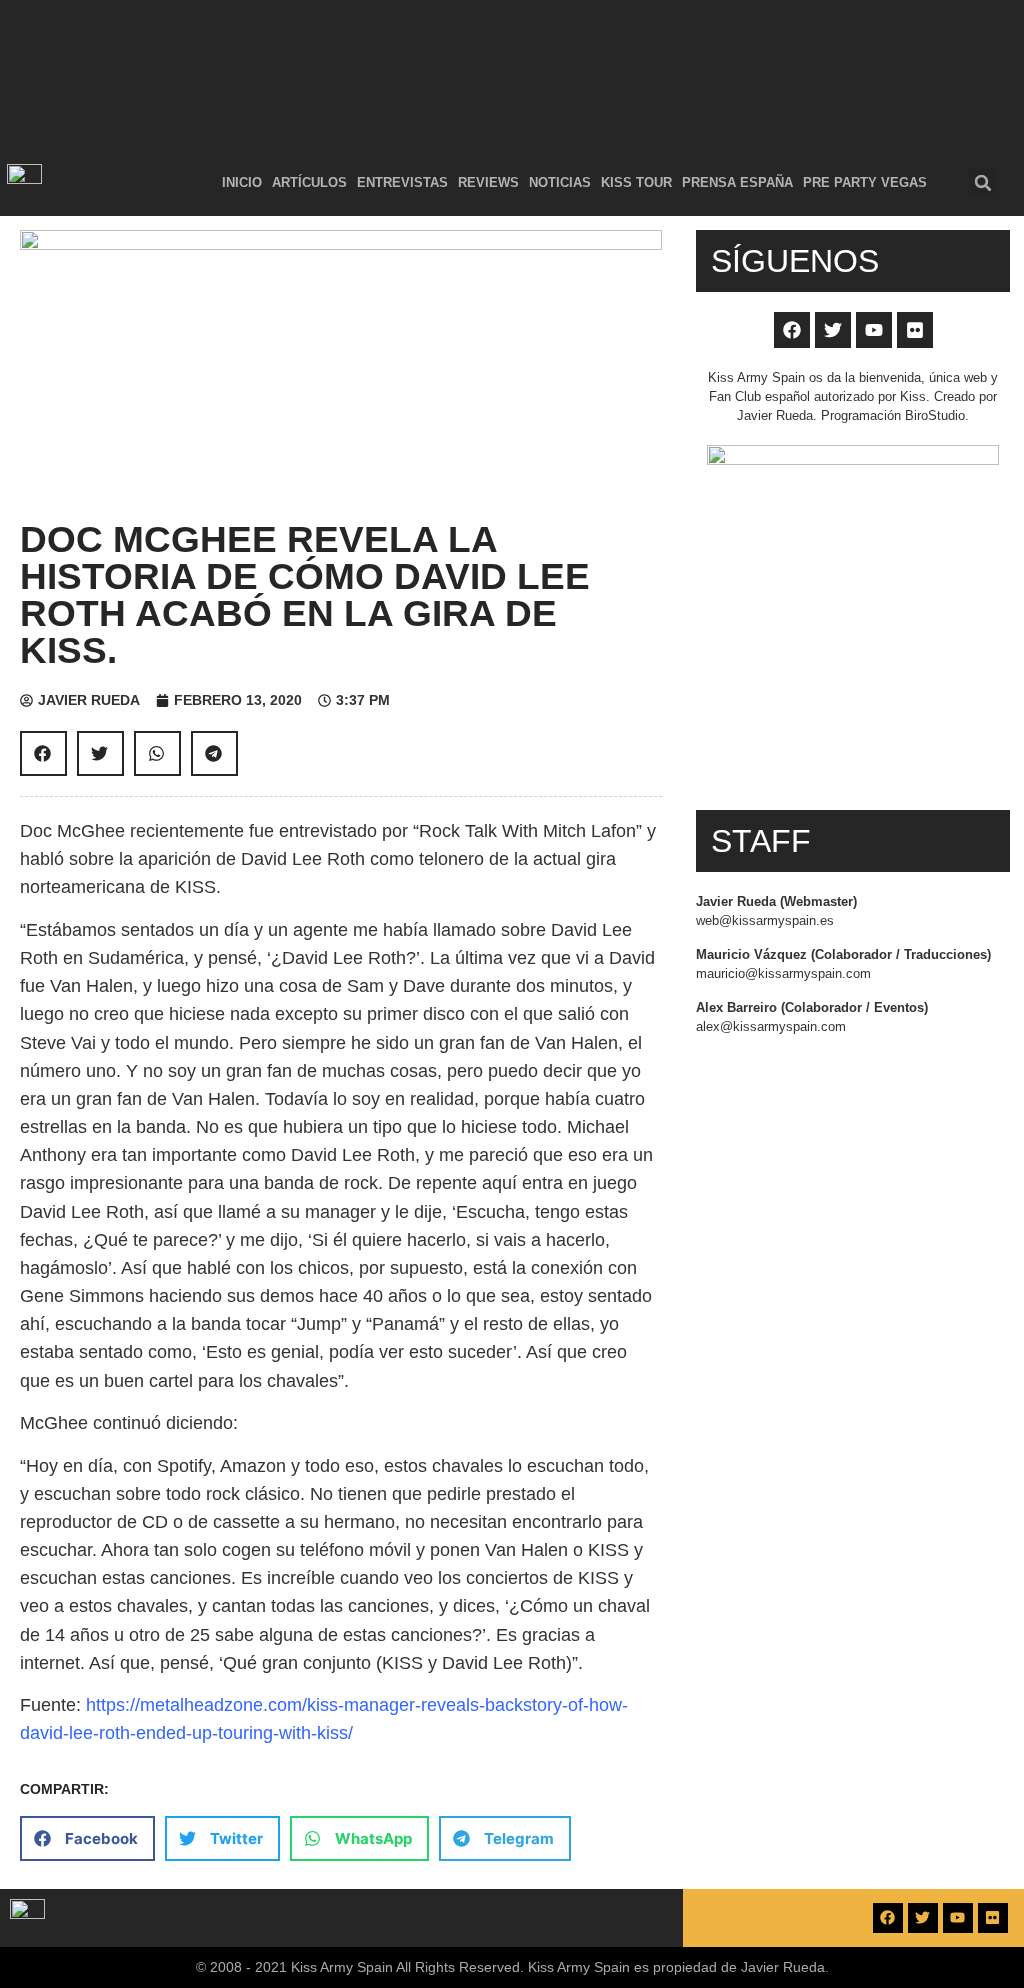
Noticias (560, 182)
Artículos (309, 182)
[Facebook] (792, 330)
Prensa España (737, 182)
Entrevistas (402, 182)
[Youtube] (874, 330)
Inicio (242, 182)
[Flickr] (915, 330)
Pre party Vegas (865, 182)
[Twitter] (833, 330)
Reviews (488, 182)
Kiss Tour (636, 182)
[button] (983, 183)
